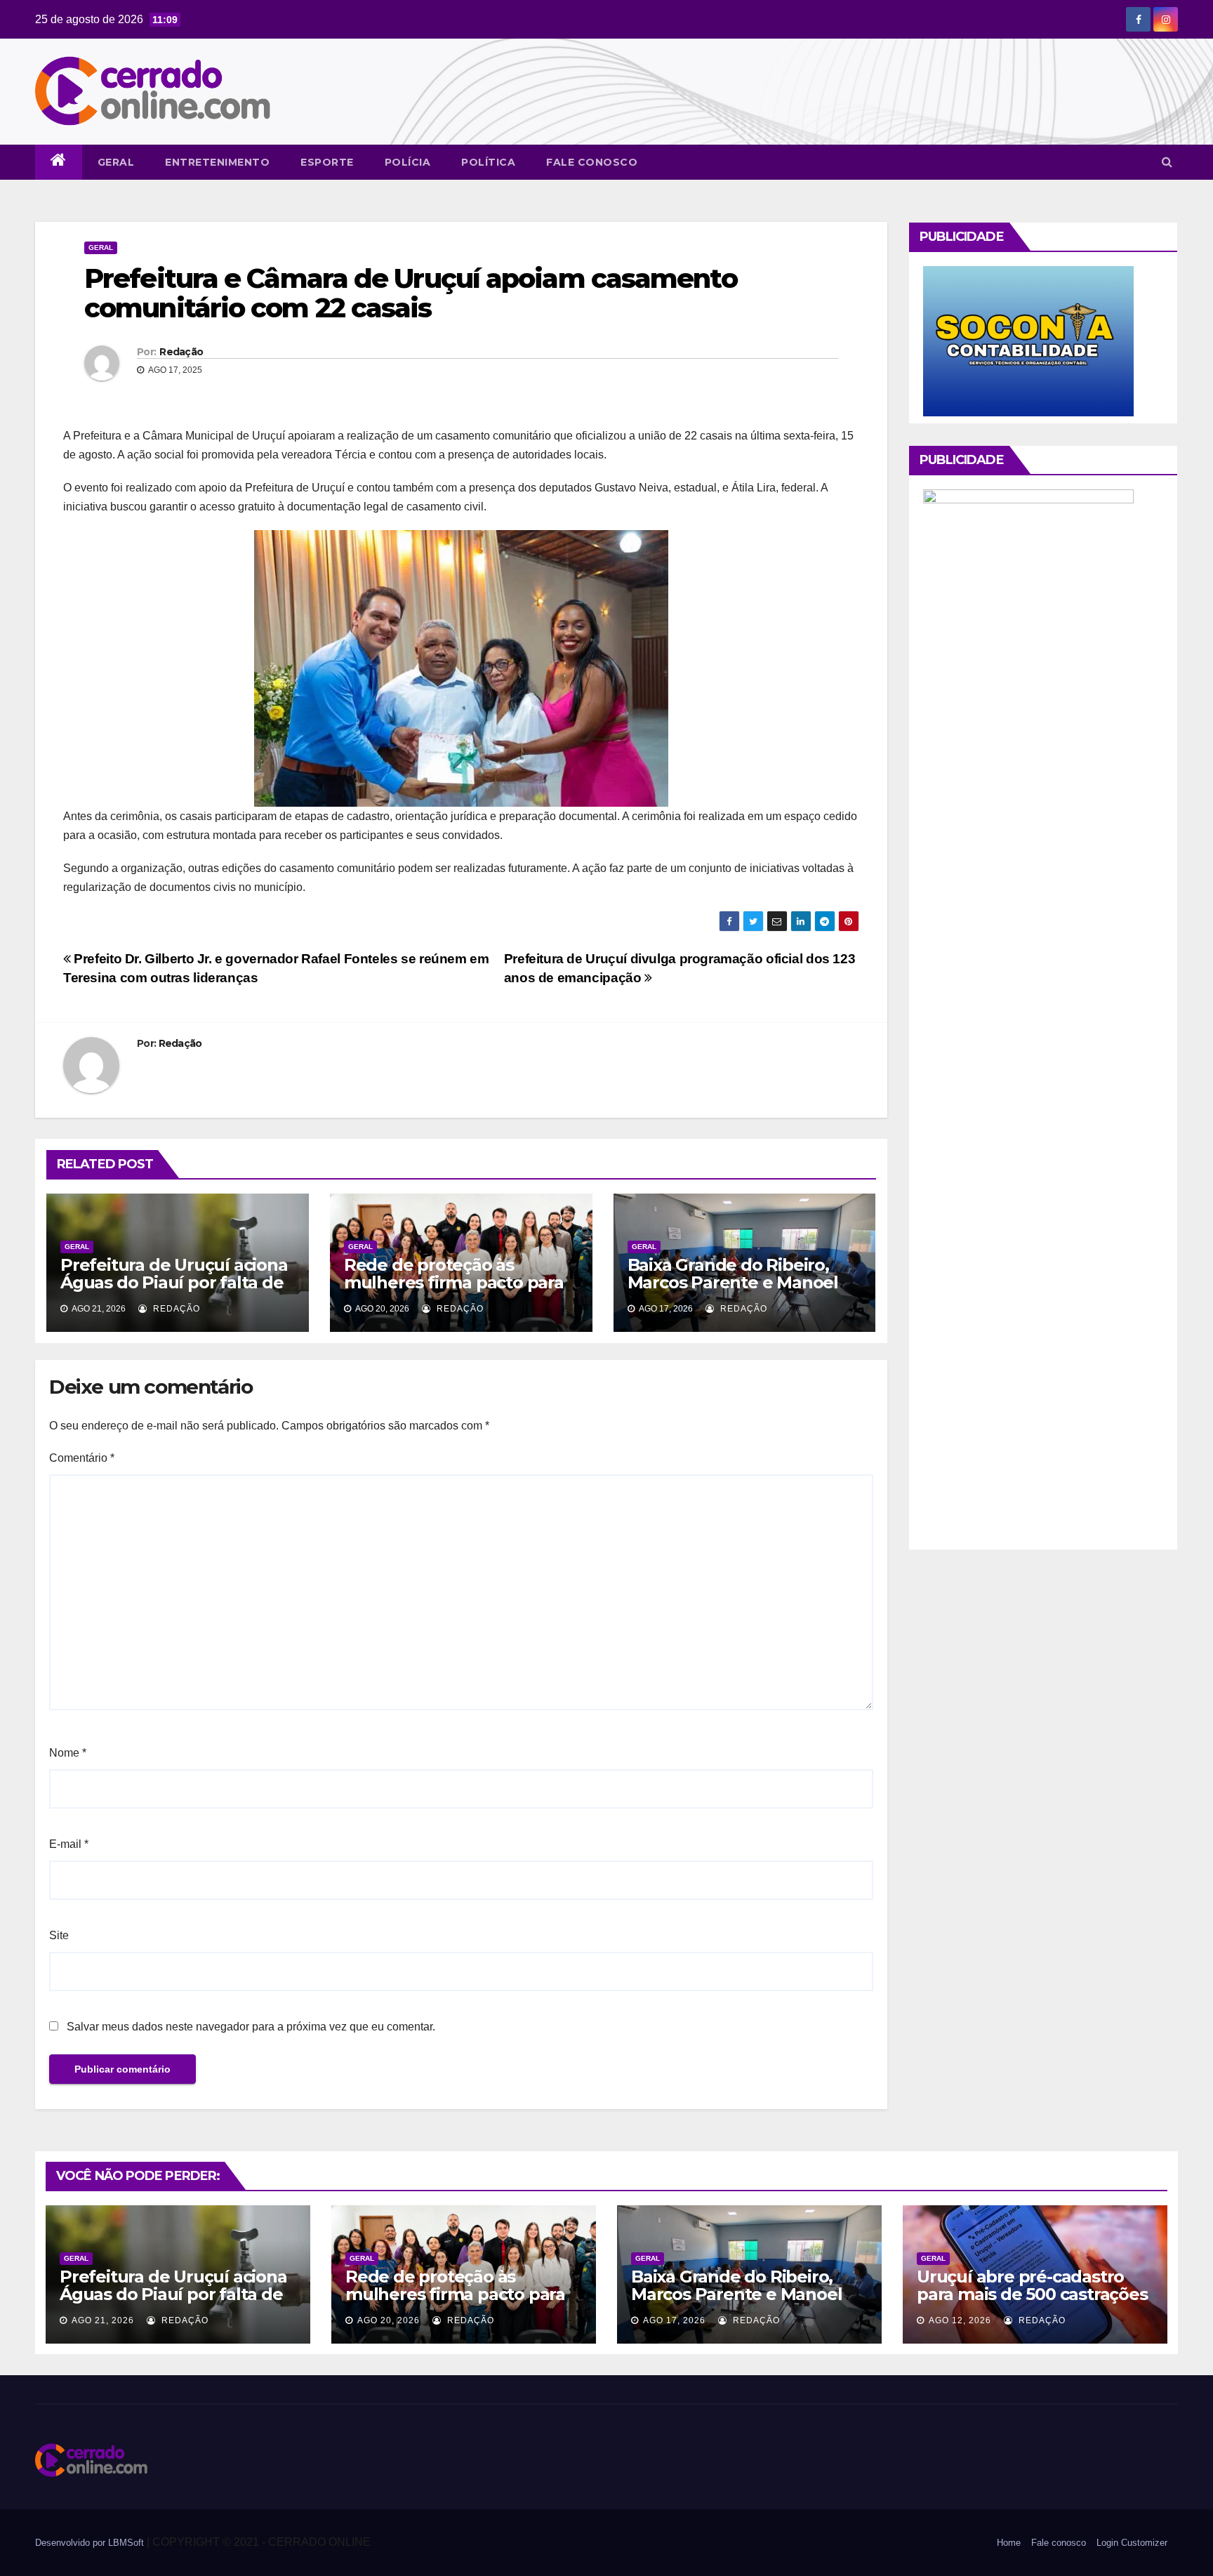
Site (59, 1935)
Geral (116, 162)
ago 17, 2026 (674, 2320)
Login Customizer (1132, 2543)
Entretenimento (217, 162)
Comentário (82, 1458)
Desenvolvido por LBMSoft (91, 2543)
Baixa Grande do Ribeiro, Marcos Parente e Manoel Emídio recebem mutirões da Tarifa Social (735, 1291)
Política (488, 162)
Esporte (327, 162)
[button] (1167, 162)
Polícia (408, 162)
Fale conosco (592, 162)
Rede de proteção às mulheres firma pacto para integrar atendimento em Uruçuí (454, 1291)
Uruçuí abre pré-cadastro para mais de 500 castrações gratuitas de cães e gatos (1032, 2294)
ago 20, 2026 (389, 2320)
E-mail (69, 1844)
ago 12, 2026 (960, 2320)
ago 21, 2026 (103, 2320)
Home (1009, 2543)
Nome (68, 1753)
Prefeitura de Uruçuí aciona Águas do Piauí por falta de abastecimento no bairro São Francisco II (174, 1291)
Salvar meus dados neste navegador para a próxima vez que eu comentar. (251, 2027)
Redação (181, 352)
